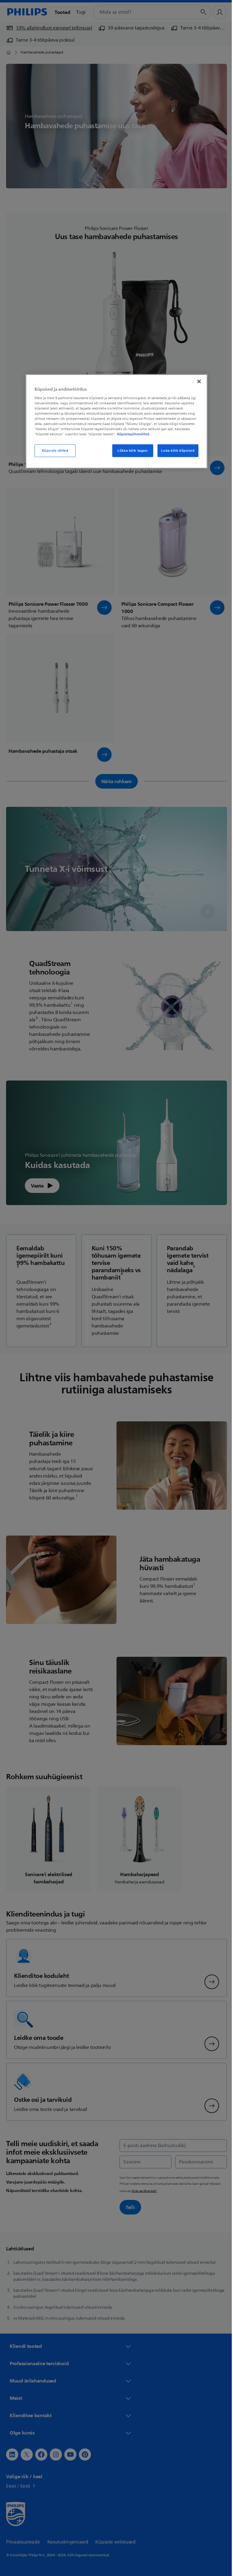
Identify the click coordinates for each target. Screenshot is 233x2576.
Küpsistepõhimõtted (131, 434)
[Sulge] (197, 382)
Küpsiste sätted (53, 451)
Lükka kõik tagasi (130, 451)
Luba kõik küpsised (176, 451)
